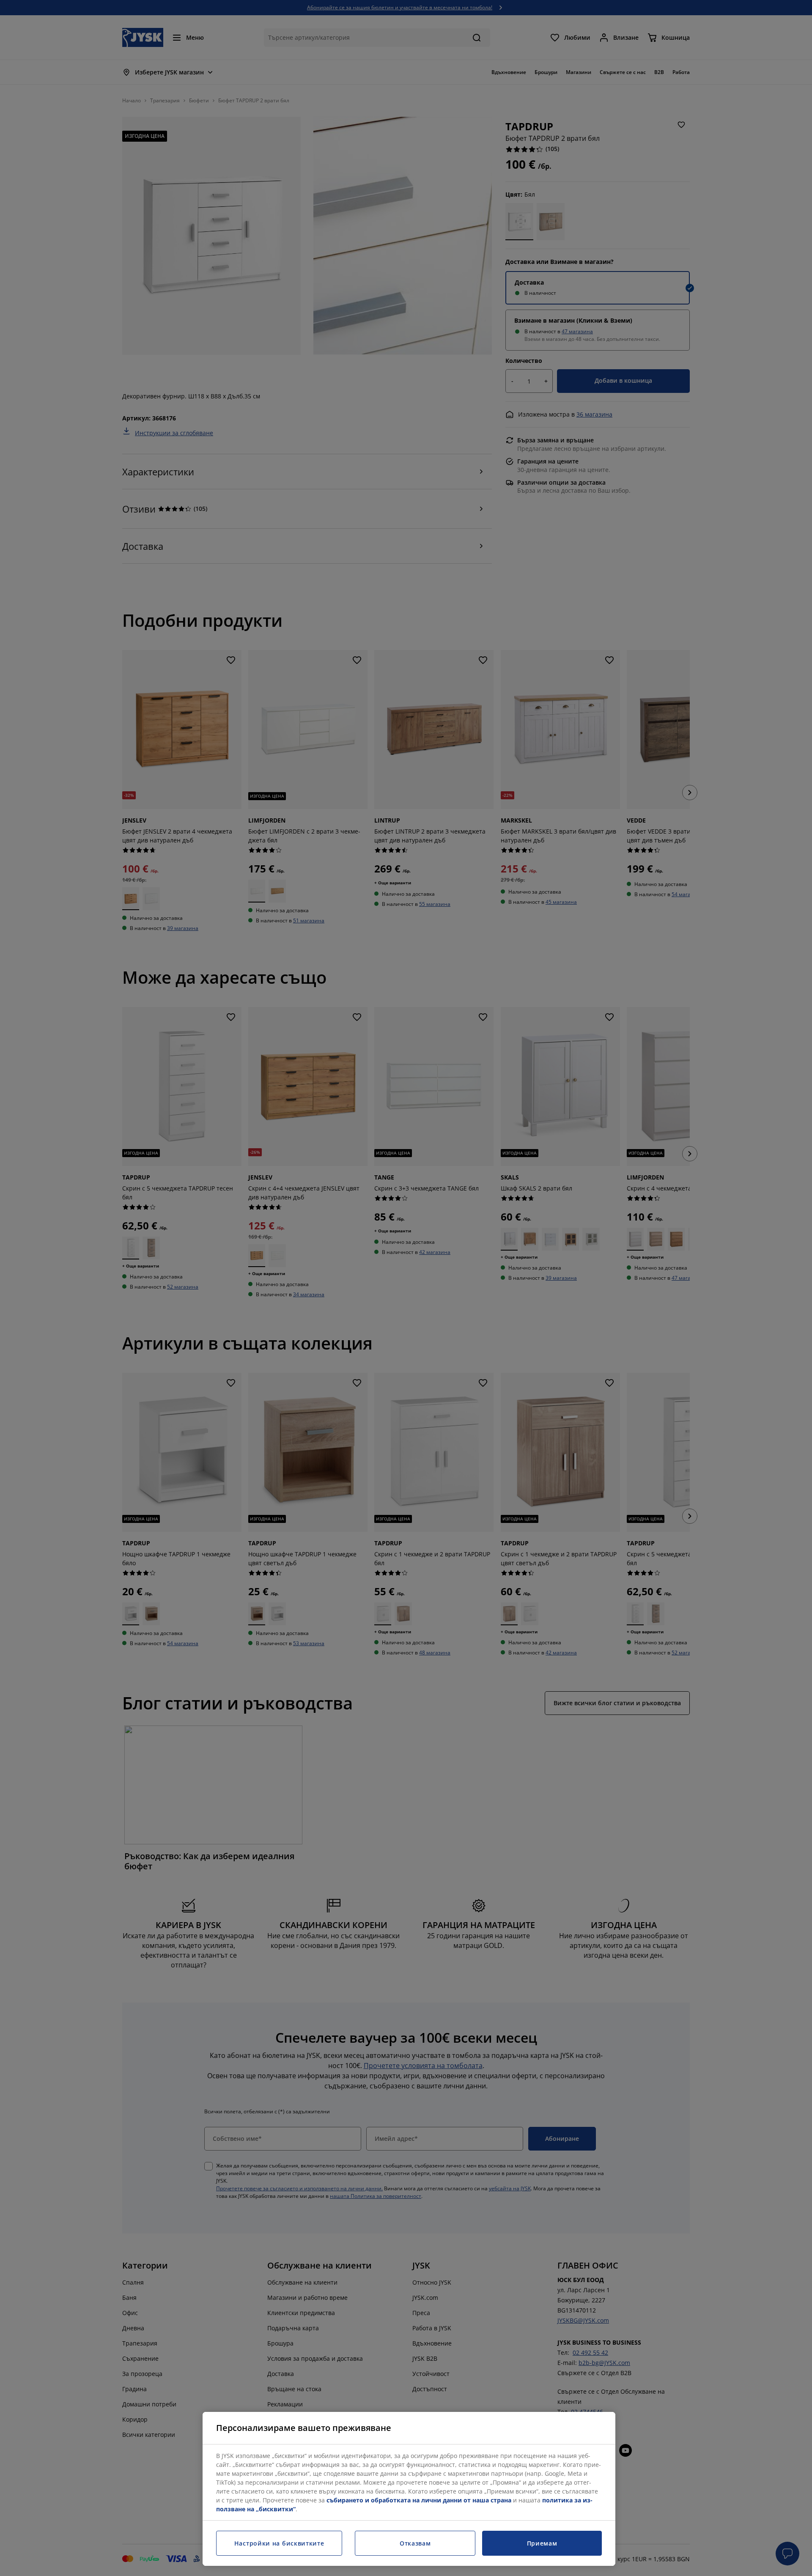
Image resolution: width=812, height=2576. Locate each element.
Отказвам (415, 2543)
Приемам (542, 2543)
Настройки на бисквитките (279, 2543)
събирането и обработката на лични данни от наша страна (419, 2500)
